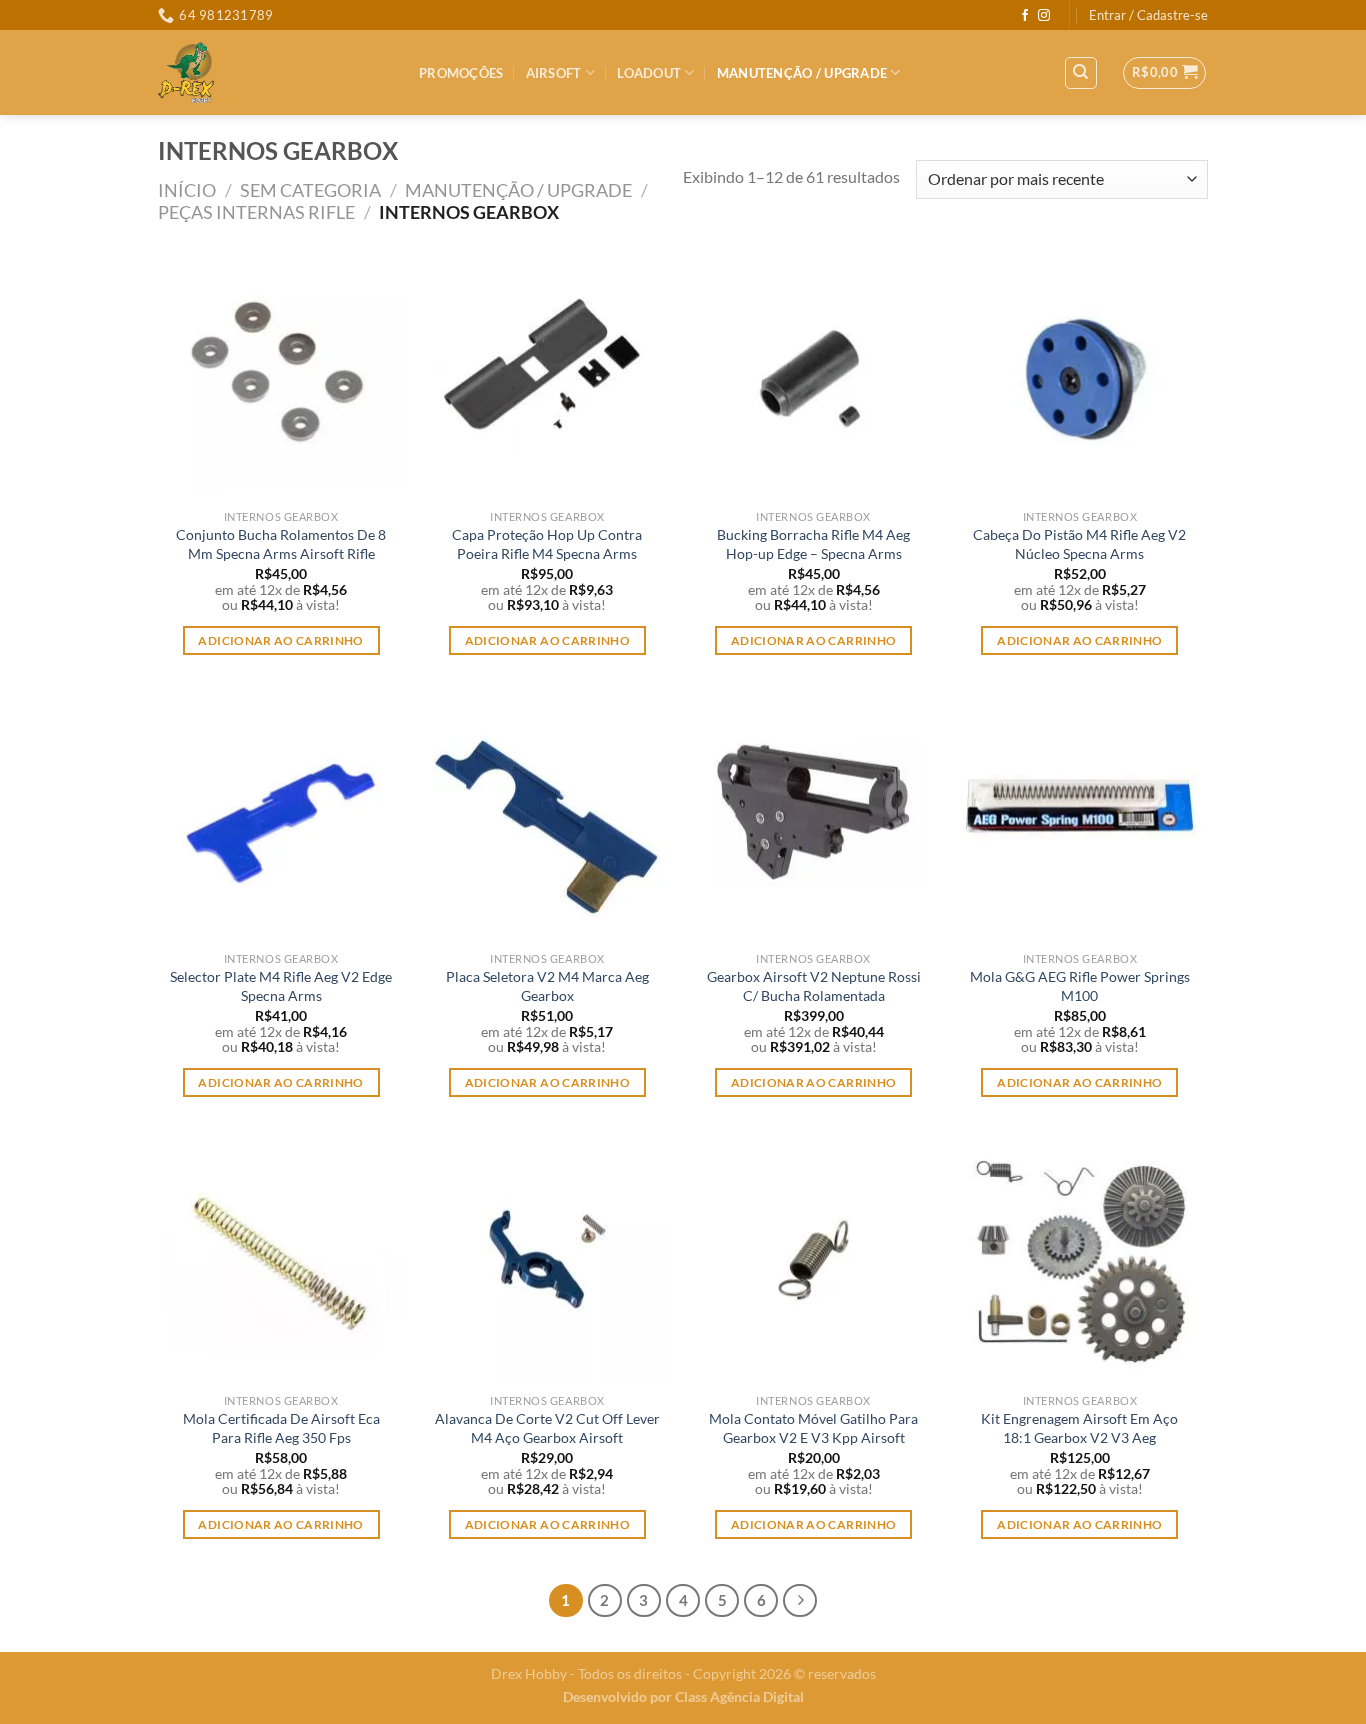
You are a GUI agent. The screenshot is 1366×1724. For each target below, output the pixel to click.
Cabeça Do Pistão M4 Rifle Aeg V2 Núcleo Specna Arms (1079, 544)
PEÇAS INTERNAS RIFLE (256, 212)
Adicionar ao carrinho (280, 640)
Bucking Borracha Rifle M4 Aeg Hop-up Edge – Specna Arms (813, 544)
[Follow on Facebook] (1025, 16)
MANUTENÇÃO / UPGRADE (802, 73)
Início (187, 190)
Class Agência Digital (739, 1696)
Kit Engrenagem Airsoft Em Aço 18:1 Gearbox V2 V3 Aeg (1079, 1428)
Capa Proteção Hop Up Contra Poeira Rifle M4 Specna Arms (547, 544)
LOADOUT (649, 73)
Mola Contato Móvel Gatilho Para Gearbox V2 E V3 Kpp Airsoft (813, 1428)
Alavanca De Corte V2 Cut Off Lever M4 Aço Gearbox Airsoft (547, 1428)
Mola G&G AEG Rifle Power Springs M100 (1080, 986)
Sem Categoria (310, 190)
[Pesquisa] (1081, 73)
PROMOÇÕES (461, 73)
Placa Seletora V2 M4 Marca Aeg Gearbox (547, 986)
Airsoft (554, 73)
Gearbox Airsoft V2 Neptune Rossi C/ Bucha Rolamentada (814, 986)
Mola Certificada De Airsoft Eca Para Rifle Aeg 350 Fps (281, 1428)
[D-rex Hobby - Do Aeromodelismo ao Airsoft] (273, 72)
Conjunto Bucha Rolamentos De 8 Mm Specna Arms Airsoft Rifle (281, 544)
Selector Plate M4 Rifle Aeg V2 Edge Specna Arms (281, 986)
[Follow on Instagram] (1044, 16)
